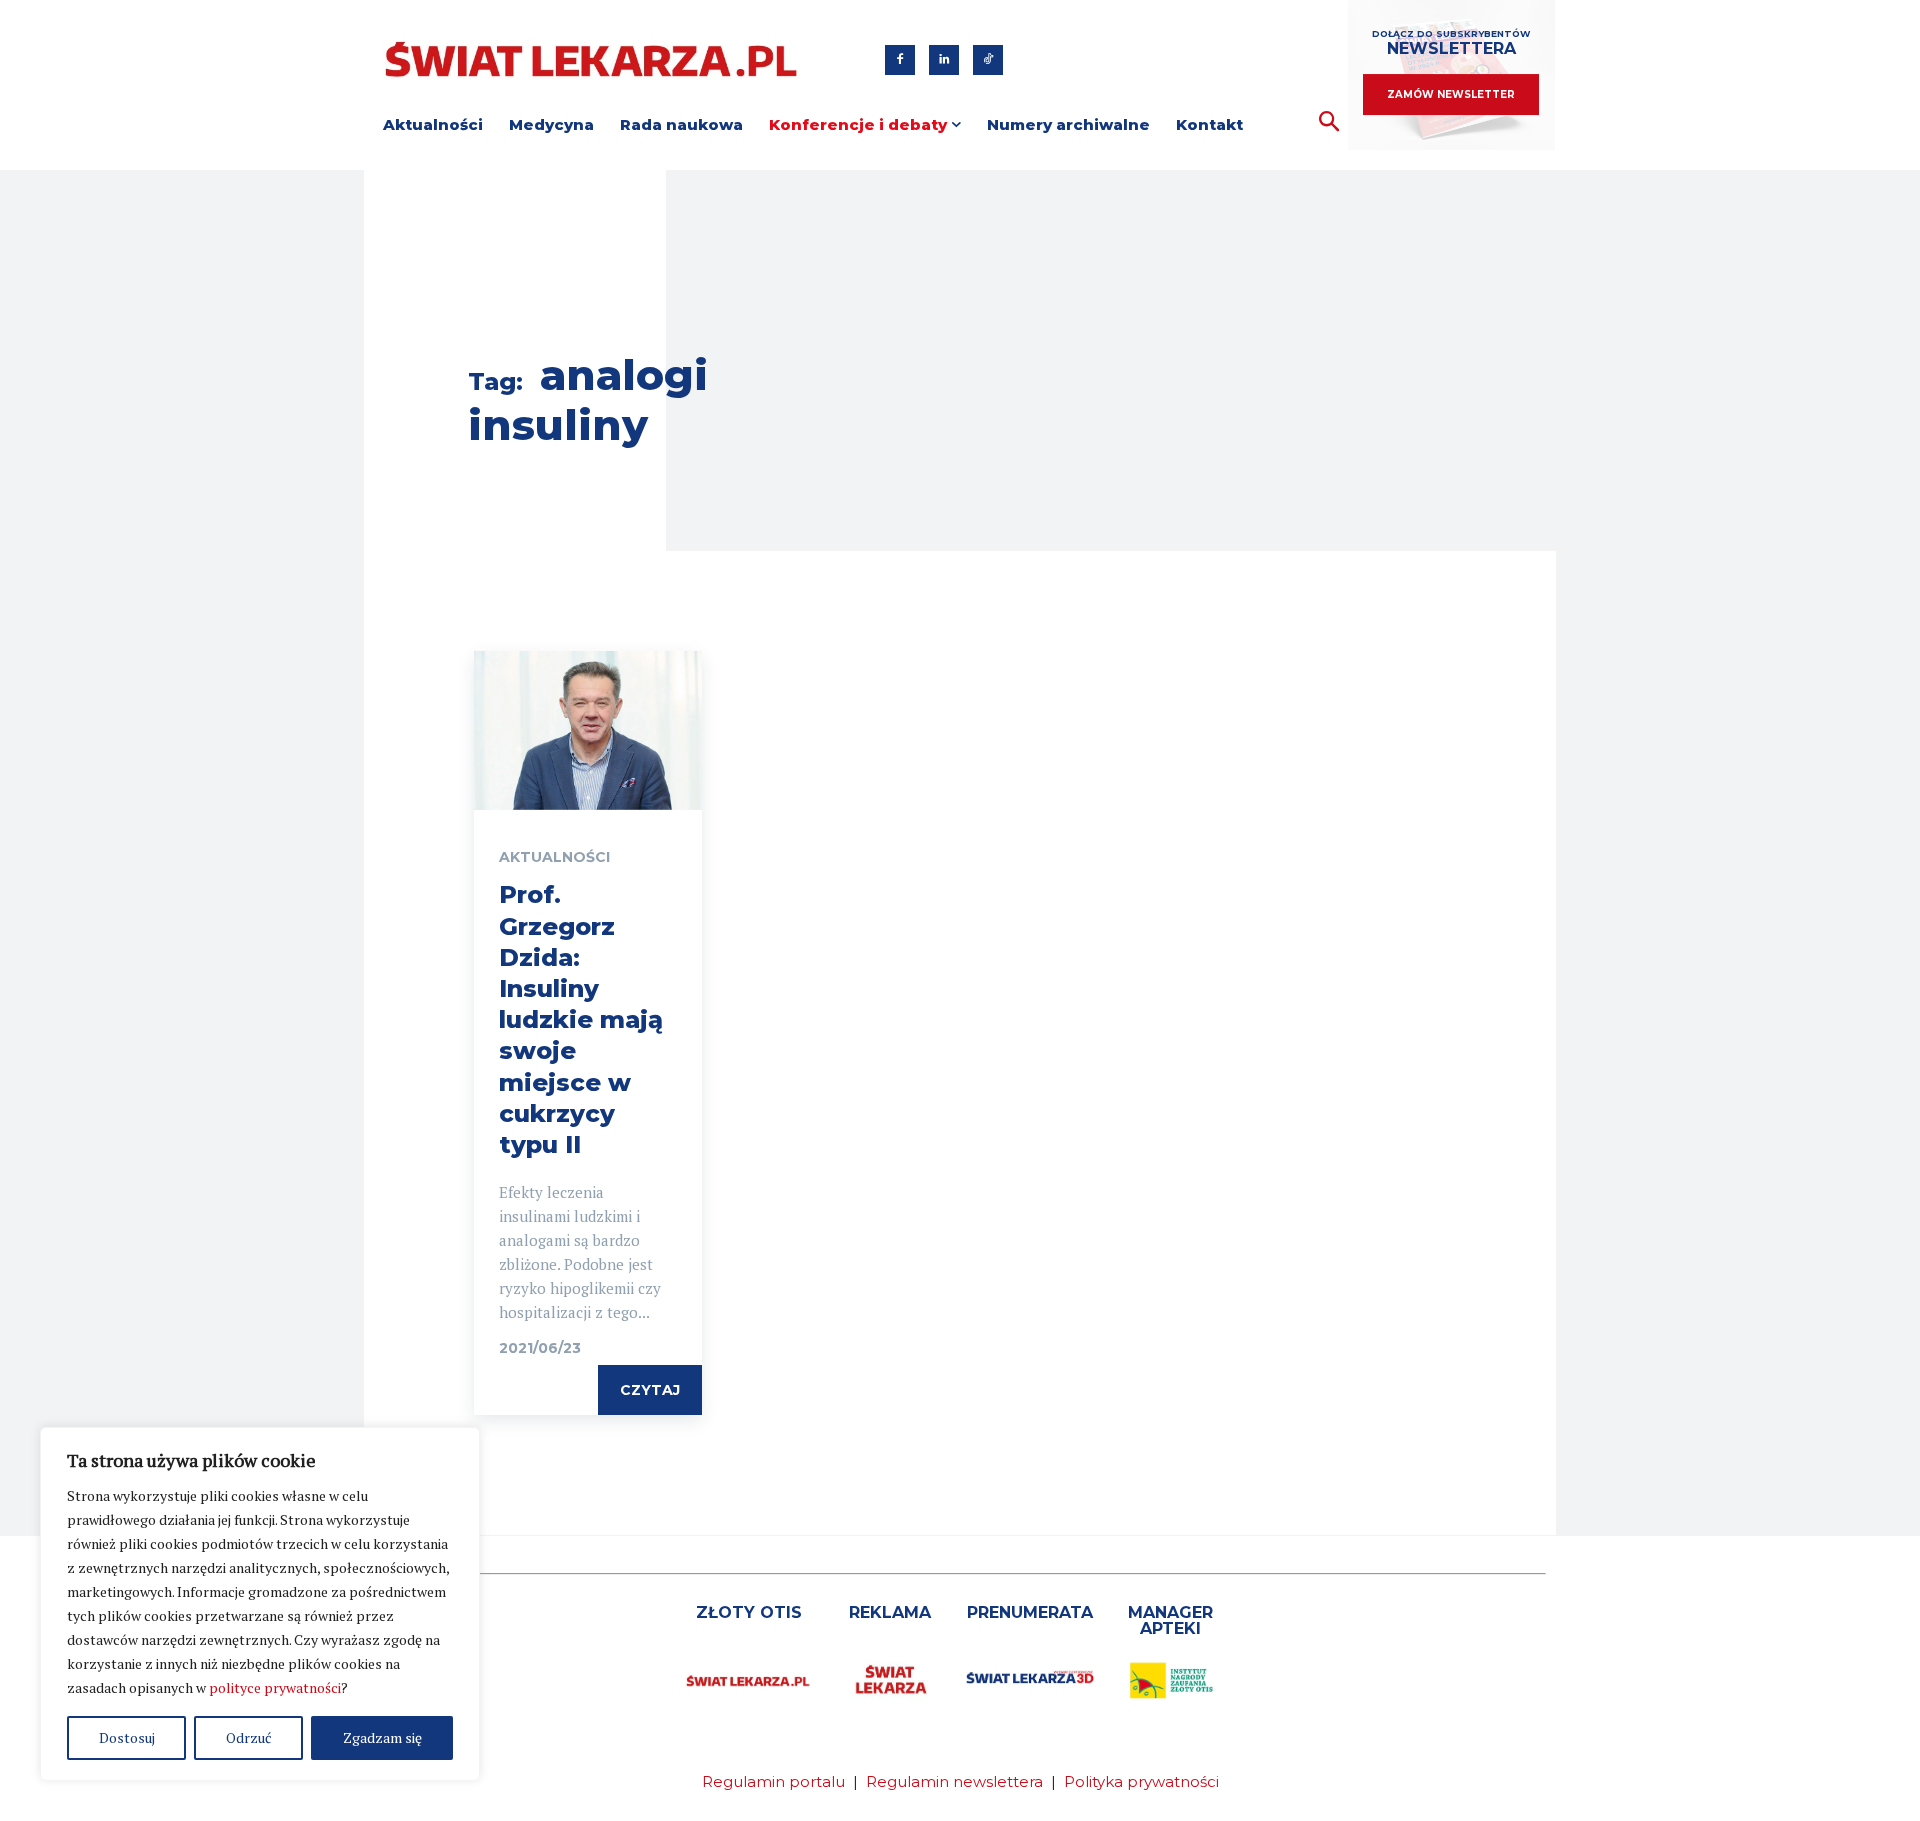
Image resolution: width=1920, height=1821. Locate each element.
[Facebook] (900, 60)
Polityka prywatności (1141, 1781)
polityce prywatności (275, 1687)
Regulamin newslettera (954, 1781)
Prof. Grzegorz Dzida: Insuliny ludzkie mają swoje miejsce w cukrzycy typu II (581, 1019)
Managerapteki (1170, 1620)
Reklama (890, 1612)
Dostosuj (127, 1737)
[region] (260, 1604)
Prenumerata (1030, 1612)
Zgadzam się (382, 1737)
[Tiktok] (988, 60)
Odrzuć (249, 1737)
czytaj (650, 1390)
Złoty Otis (749, 1612)
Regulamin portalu (773, 1781)
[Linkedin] (944, 60)
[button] (1329, 122)
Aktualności (554, 857)
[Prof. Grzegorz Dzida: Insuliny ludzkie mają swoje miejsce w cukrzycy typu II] (588, 731)
